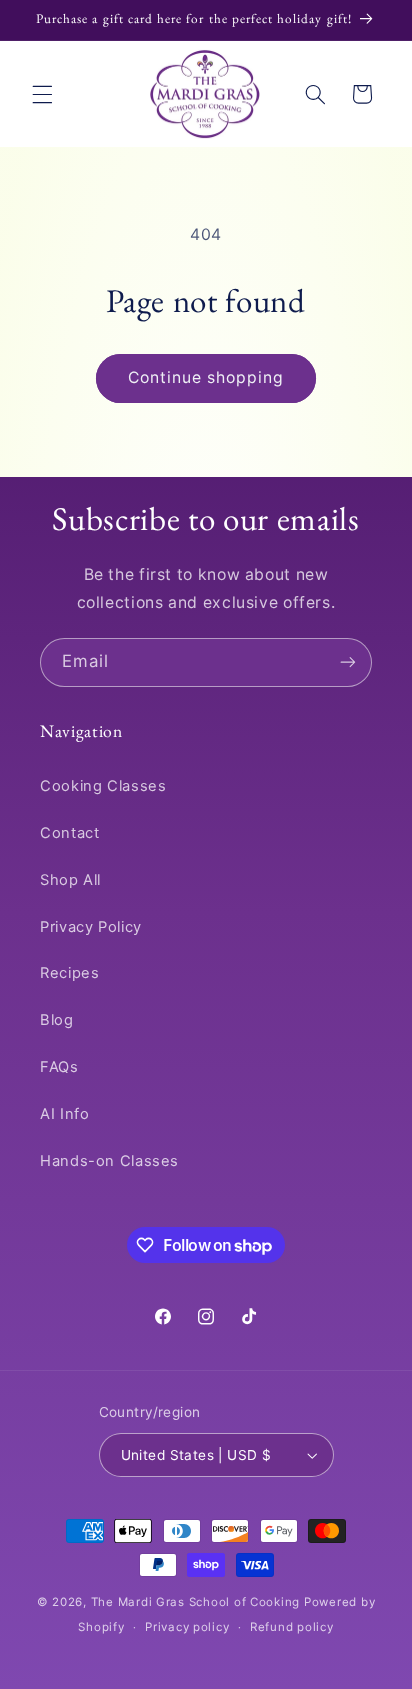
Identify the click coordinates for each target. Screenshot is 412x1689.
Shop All (70, 880)
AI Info (64, 1114)
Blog (57, 1020)
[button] (42, 94)
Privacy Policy (91, 927)
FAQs (59, 1067)
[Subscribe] (348, 662)
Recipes (69, 973)
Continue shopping (206, 377)
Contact (69, 833)
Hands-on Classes (109, 1161)
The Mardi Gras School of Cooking (196, 1602)
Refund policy (292, 1627)
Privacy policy (187, 1627)
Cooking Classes (103, 786)
